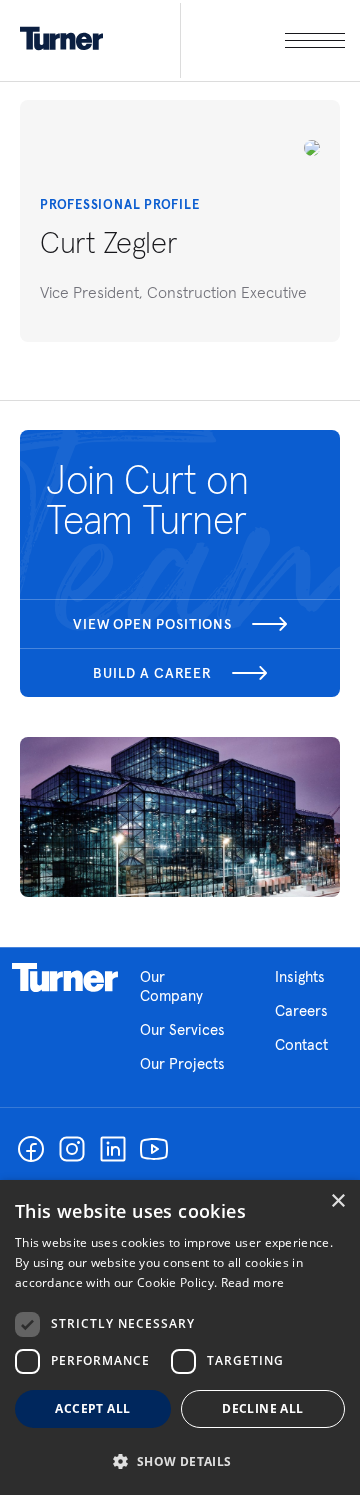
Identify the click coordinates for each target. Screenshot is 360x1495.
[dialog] (180, 1337)
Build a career (152, 673)
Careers (301, 1010)
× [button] (337, 1201)
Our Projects (182, 1063)
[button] (180, 1460)
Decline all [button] (262, 1408)
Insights (300, 976)
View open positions (152, 624)
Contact (301, 1044)
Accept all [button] (92, 1408)
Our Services (182, 1029)
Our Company (171, 986)
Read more (253, 1282)
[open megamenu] (262, 40)
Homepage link (65, 978)
